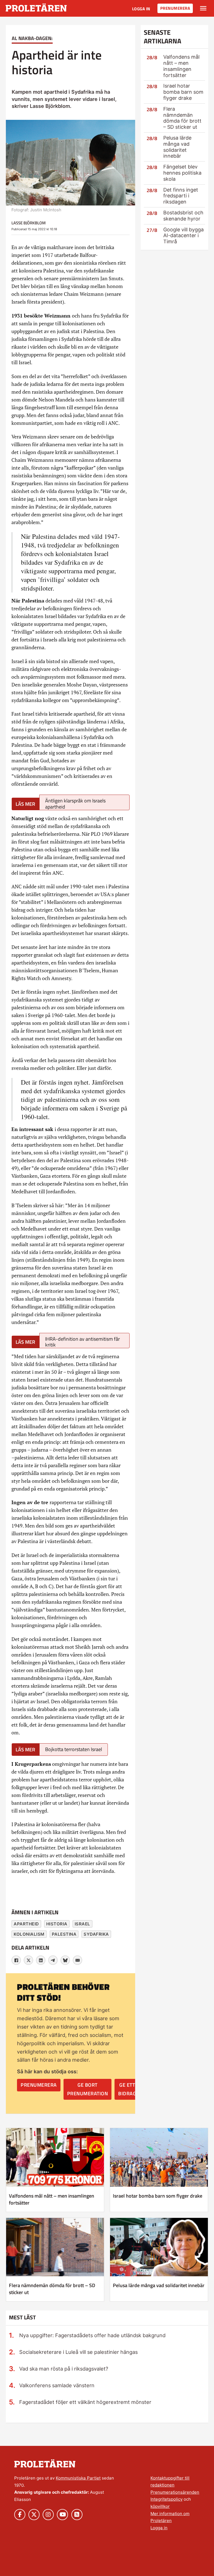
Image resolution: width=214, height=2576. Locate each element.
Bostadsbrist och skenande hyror (183, 216)
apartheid (26, 1924)
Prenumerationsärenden (175, 2492)
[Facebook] (16, 1960)
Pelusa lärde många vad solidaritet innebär (177, 147)
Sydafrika (96, 1934)
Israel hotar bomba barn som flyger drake (183, 92)
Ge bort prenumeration (88, 2089)
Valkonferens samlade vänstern (57, 2385)
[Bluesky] (65, 1960)
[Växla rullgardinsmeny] (203, 8)
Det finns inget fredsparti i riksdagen (181, 196)
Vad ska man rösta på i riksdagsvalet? (64, 2369)
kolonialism (29, 1934)
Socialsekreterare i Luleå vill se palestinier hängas (78, 2352)
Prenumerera (175, 8)
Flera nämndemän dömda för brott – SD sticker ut (182, 118)
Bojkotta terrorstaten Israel (74, 1749)
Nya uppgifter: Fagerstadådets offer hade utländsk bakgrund (92, 2335)
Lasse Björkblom (29, 223)
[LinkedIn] (41, 1960)
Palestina (64, 1934)
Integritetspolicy (166, 2499)
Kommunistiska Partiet (78, 2478)
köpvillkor (160, 2506)
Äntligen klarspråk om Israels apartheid (75, 803)
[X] (28, 1960)
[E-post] (77, 1960)
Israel (82, 1924)
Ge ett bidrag (127, 2089)
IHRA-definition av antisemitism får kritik (82, 1342)
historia (57, 1924)
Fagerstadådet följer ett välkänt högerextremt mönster (85, 2402)
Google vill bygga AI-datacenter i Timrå (183, 236)
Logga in (141, 9)
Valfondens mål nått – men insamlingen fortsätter (181, 66)
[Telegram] (53, 1960)
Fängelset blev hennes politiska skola (182, 173)
